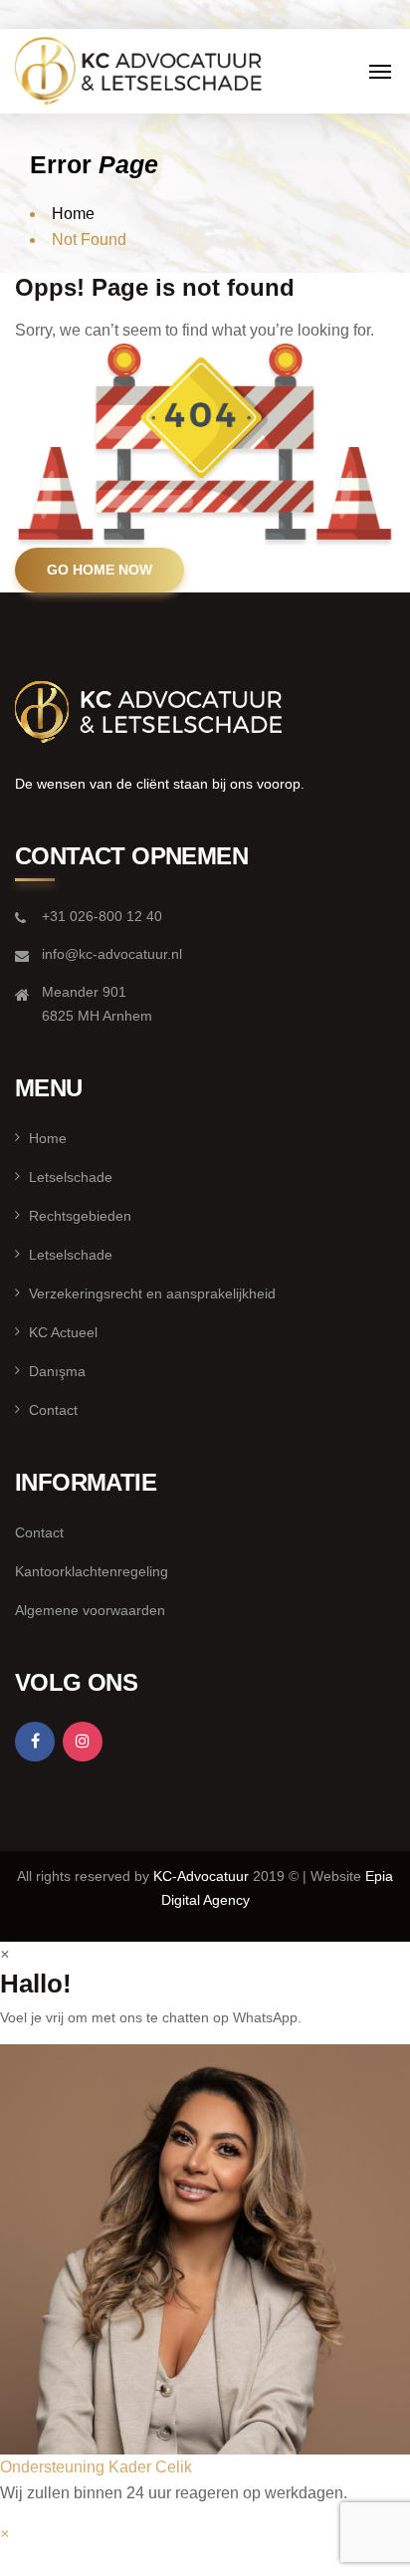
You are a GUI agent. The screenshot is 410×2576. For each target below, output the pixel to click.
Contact (53, 1410)
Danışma (57, 1371)
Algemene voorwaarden (90, 1610)
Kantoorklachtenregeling (92, 1571)
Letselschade (71, 1177)
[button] (205, 2262)
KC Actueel (63, 1332)
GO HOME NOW (100, 570)
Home (73, 214)
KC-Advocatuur (203, 1876)
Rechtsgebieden (80, 1216)
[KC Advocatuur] (139, 68)
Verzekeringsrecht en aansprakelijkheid (152, 1293)
